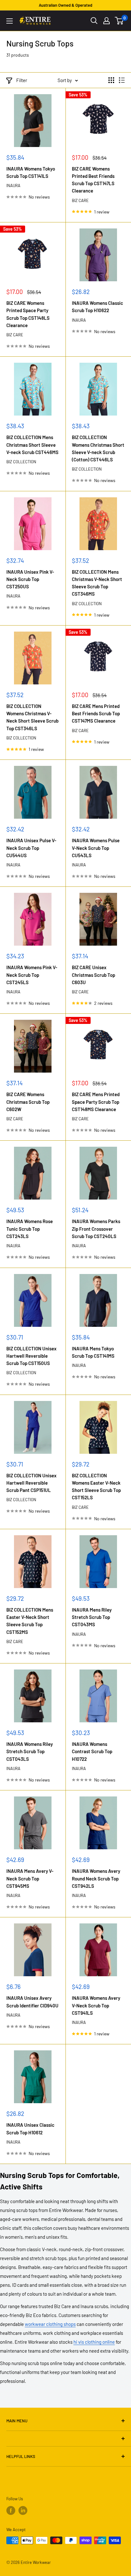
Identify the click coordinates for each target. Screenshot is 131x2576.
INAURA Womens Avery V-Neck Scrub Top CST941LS (96, 2005)
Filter (22, 80)
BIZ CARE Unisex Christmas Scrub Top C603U (93, 975)
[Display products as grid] (111, 80)
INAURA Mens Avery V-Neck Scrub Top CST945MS (30, 1878)
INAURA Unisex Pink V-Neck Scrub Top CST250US (30, 579)
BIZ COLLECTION (21, 462)
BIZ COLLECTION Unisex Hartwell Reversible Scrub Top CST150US (31, 1356)
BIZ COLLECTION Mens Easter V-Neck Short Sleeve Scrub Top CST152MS (30, 1621)
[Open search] (94, 21)
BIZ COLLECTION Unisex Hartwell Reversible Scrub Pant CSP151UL (31, 1483)
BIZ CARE (80, 200)
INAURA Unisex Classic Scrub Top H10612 (30, 2128)
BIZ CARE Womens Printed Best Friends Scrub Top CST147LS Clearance (93, 180)
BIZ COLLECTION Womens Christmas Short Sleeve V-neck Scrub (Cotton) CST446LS (98, 448)
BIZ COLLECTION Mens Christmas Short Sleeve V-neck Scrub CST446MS (32, 445)
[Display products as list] (122, 80)
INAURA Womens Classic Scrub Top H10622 (97, 307)
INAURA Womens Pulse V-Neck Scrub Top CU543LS (96, 848)
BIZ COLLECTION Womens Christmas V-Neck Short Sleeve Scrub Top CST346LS (32, 717)
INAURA (13, 185)
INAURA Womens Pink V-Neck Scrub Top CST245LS (32, 975)
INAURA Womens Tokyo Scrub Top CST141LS (31, 172)
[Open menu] (10, 21)
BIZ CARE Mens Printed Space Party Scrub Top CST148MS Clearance (96, 1102)
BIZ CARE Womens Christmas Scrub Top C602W (28, 1102)
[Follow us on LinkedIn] (23, 2510)
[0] (119, 21)
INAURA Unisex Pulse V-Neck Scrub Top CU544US (31, 848)
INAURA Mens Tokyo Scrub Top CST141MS (93, 1352)
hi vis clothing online (94, 2342)
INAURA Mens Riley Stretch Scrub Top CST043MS (92, 1617)
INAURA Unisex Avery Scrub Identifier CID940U (32, 2002)
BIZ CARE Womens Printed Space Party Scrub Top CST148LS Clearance (28, 314)
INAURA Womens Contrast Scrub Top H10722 (92, 1751)
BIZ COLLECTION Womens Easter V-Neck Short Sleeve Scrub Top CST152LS (96, 1487)
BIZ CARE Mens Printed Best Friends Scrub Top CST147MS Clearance (96, 714)
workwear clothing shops (50, 2324)
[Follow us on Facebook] (11, 2510)
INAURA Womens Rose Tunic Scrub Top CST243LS (30, 1229)
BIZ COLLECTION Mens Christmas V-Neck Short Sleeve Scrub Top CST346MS (97, 583)
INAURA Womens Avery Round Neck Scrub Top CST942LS (96, 1878)
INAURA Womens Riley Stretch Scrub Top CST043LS (30, 1751)
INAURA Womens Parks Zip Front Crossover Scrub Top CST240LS (96, 1229)
